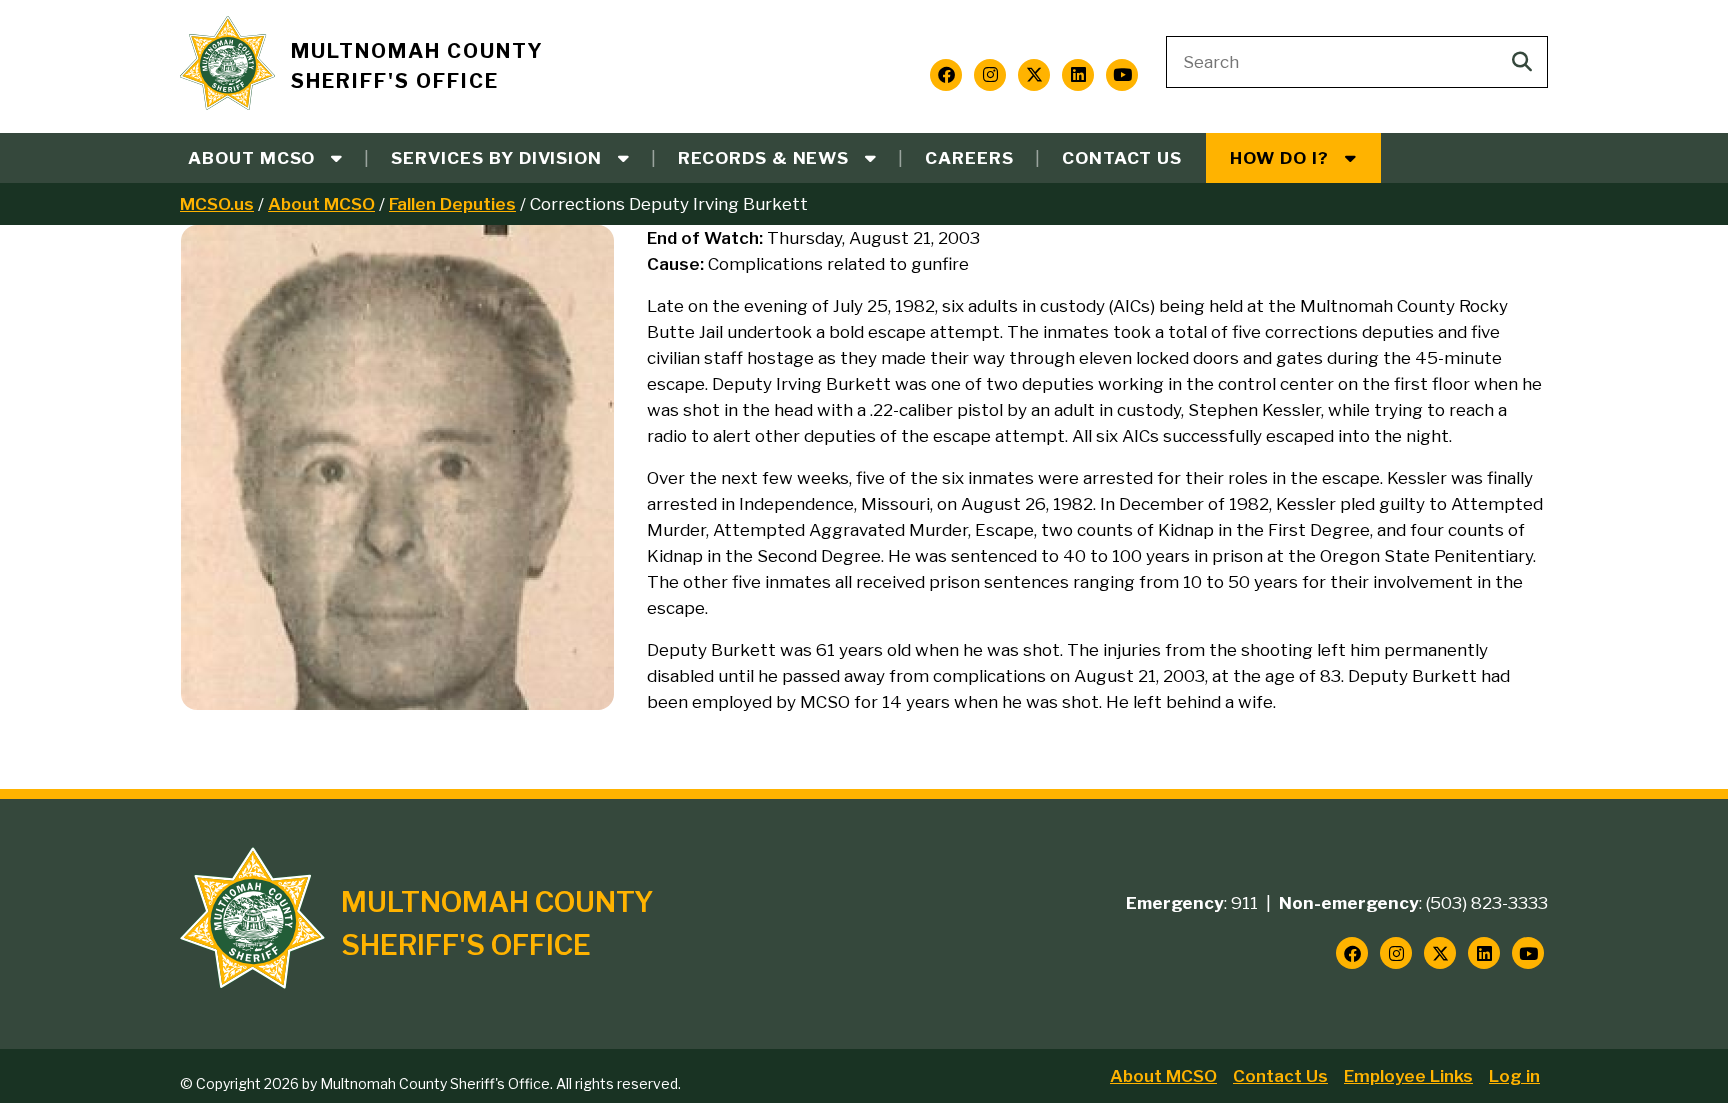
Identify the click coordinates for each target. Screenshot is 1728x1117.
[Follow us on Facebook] (946, 75)
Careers (969, 158)
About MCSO (321, 204)
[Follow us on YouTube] (1122, 75)
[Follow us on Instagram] (990, 75)
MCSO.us (217, 204)
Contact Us (1122, 158)
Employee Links (1408, 1076)
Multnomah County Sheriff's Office (417, 66)
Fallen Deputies (452, 204)
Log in (1514, 1076)
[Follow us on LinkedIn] (1078, 75)
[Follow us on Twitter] (1034, 75)
